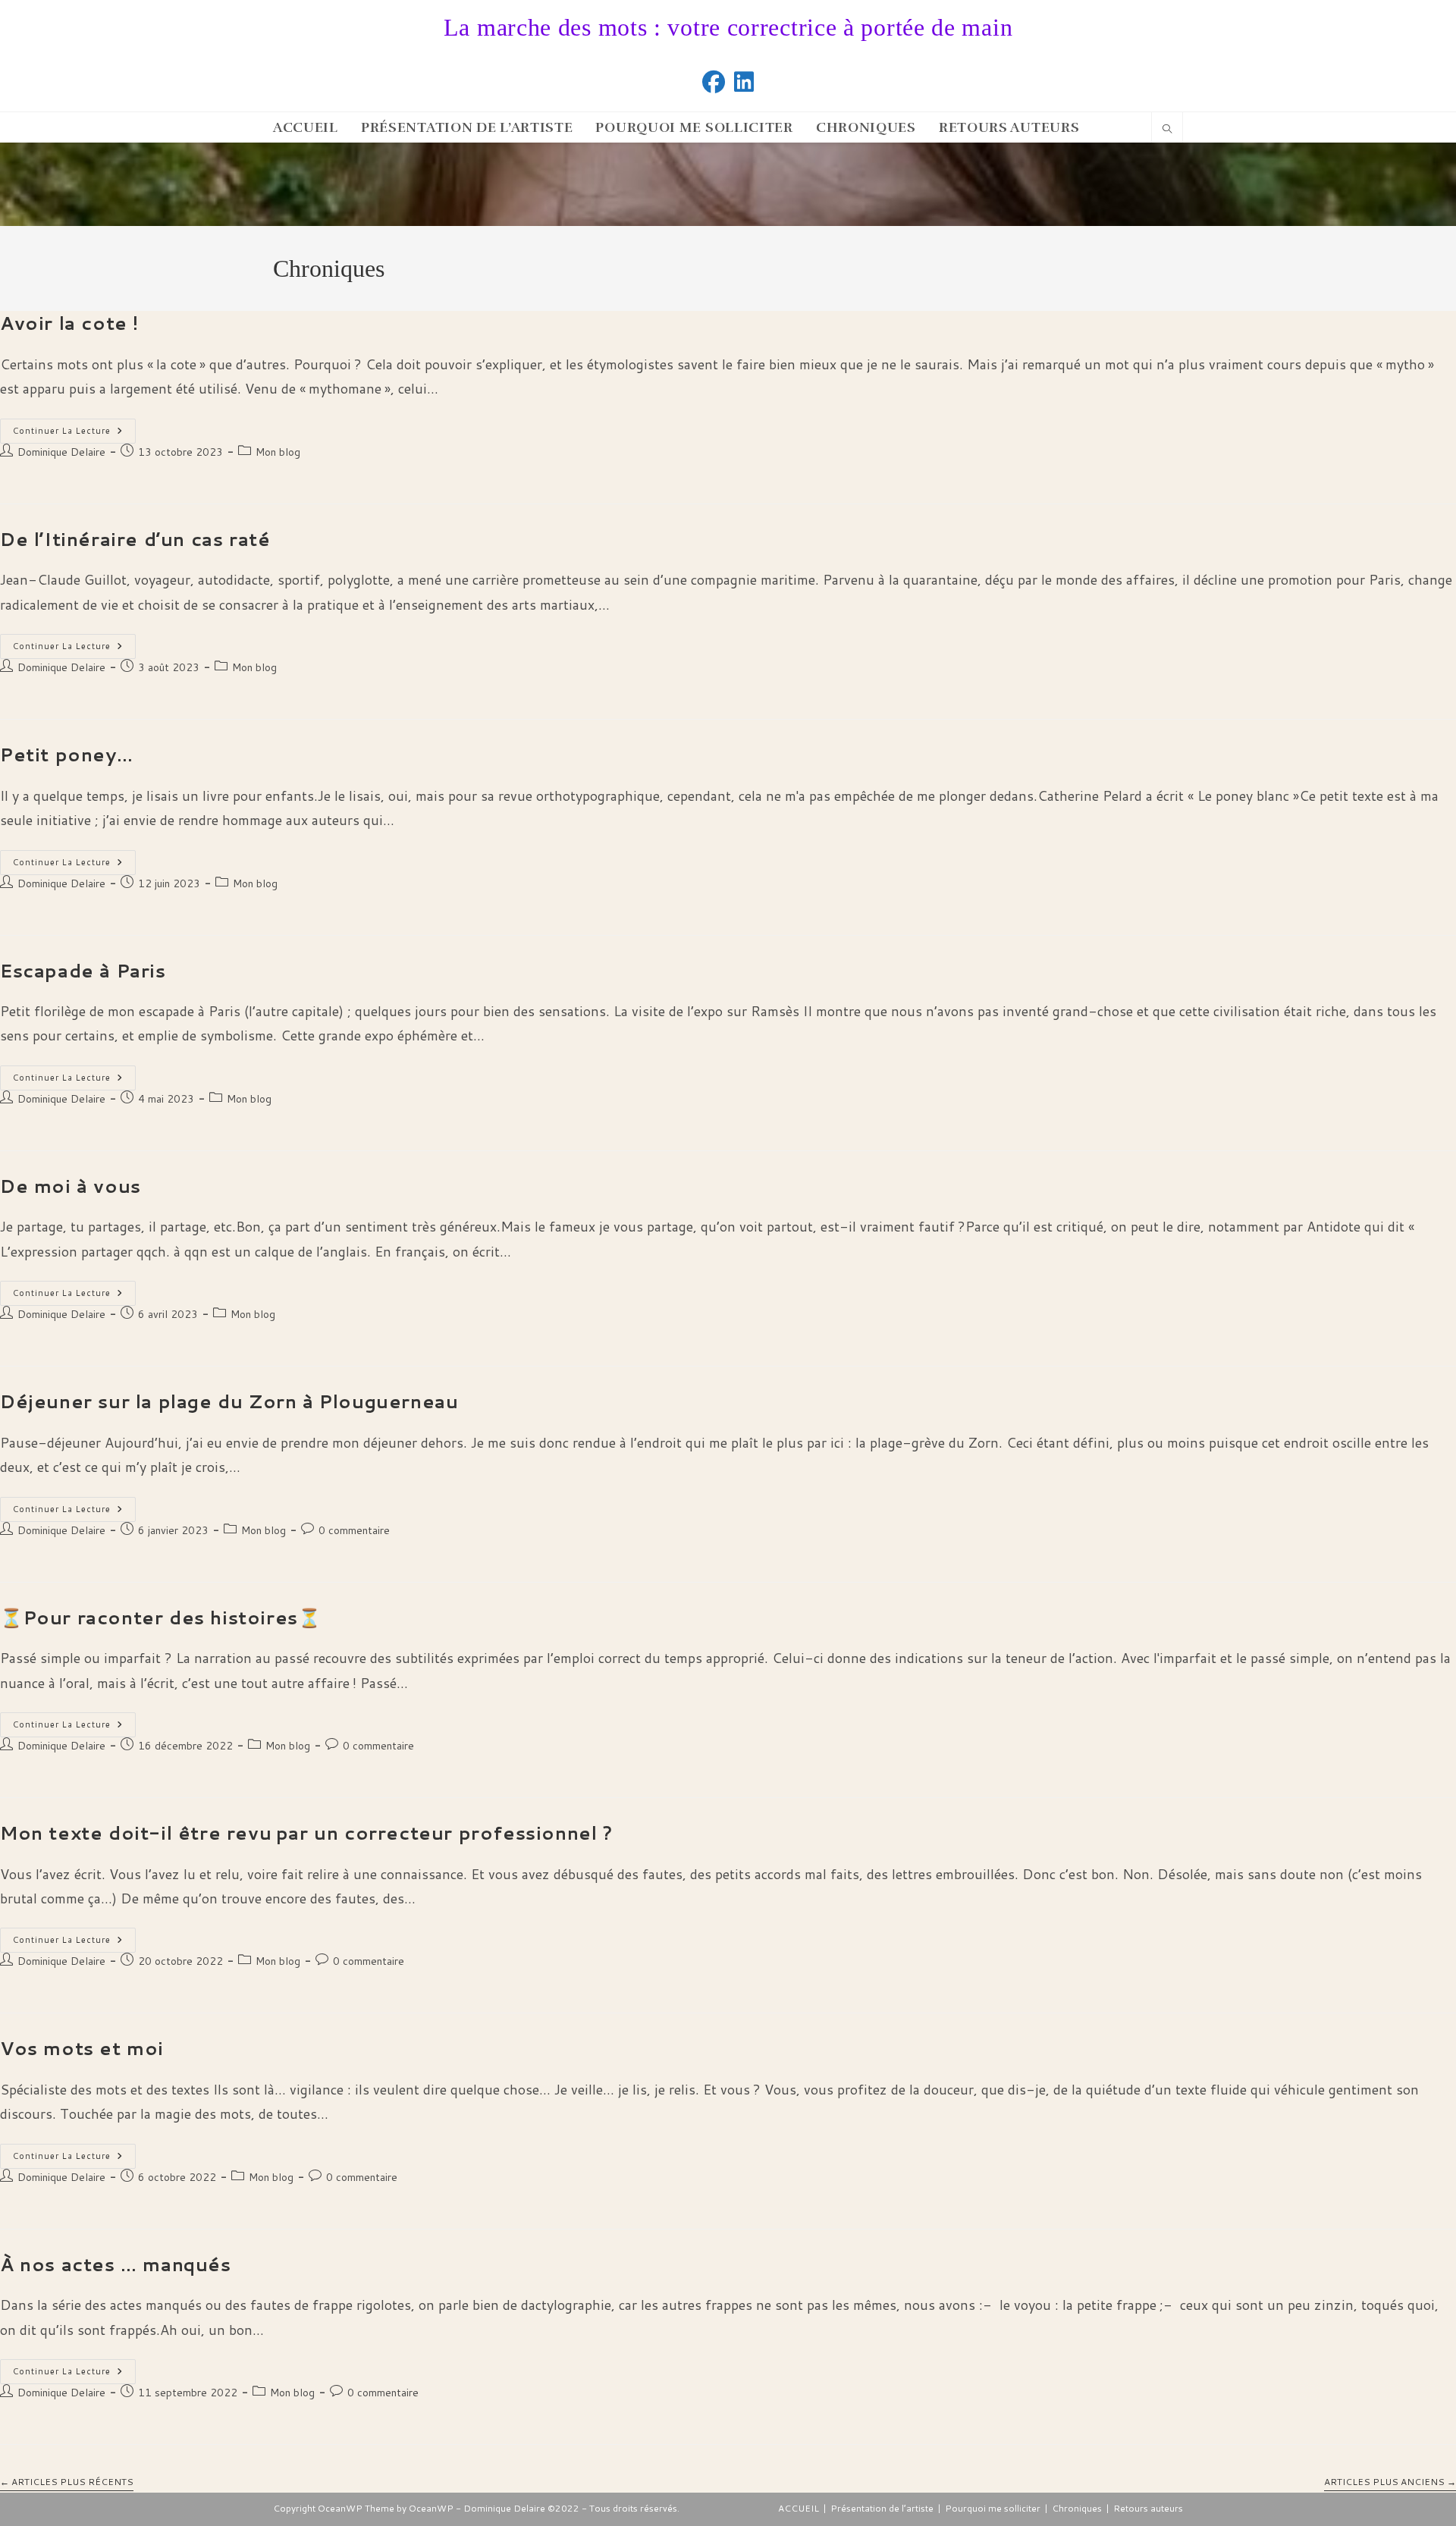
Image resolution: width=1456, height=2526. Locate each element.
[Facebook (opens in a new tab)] (714, 82)
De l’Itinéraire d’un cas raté (135, 539)
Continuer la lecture (74, 434)
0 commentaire (354, 1530)
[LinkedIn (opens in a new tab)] (744, 82)
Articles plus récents (67, 2482)
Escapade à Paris (83, 971)
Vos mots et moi (82, 2048)
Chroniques (1077, 2508)
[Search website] (1167, 130)
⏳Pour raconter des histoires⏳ (160, 1618)
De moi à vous (71, 1186)
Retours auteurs (1148, 2508)
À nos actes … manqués (116, 2264)
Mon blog (278, 452)
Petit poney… (66, 755)
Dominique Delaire (61, 452)
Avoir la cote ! (69, 323)
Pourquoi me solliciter (993, 2508)
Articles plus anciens (1390, 2482)
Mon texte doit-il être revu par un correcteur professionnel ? (306, 1833)
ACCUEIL (799, 2508)
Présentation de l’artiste (882, 2508)
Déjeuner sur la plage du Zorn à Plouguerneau (229, 1401)
